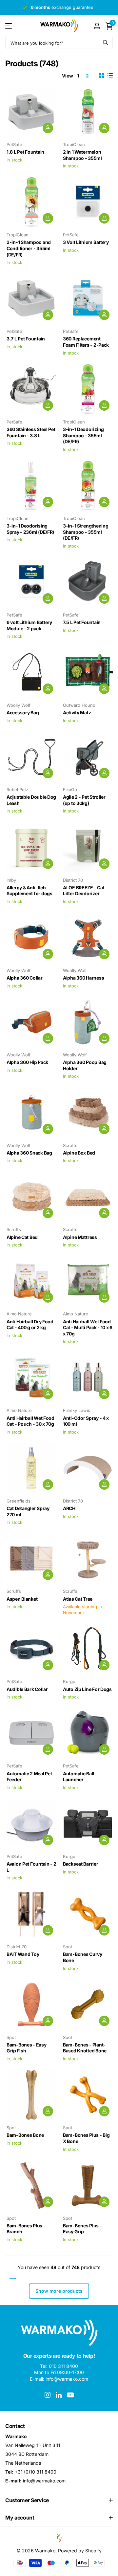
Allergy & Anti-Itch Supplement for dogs (29, 891)
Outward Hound (79, 705)
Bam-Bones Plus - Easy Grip (82, 2229)
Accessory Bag (23, 713)
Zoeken (106, 43)
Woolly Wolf (19, 705)
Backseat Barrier (81, 1864)
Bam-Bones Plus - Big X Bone (86, 2138)
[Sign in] (97, 26)
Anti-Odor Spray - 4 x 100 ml (86, 1421)
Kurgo (69, 1681)
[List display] (110, 76)
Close (59, 2500)
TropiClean (74, 144)
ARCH (69, 1508)
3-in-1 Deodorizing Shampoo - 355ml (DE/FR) (83, 435)
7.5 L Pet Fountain (82, 622)
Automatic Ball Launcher (79, 1777)
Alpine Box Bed (79, 1153)
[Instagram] (48, 2395)
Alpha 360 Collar (25, 978)
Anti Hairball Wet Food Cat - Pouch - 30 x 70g (30, 1421)
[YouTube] (70, 2395)
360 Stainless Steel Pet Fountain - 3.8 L (31, 432)
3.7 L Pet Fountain (26, 339)
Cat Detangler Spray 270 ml (28, 1511)
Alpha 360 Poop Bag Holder (85, 1065)
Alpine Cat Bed (22, 1237)
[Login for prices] (48, 128)
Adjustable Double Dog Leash (31, 800)
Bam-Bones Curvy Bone (83, 1957)
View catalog (9, 26)
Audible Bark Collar (27, 1689)
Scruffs (70, 1145)
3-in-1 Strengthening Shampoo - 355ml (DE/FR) (86, 532)
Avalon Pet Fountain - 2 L (31, 1867)
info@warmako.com (44, 2481)
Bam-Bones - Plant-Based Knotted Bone (85, 2048)
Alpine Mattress (80, 1237)
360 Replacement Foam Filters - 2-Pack (86, 342)
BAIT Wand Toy (23, 1954)
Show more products (59, 2291)
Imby (11, 880)
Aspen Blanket (22, 1599)
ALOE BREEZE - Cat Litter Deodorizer (84, 891)
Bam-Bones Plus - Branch (26, 2229)
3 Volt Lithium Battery (86, 242)
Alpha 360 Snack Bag (29, 1153)
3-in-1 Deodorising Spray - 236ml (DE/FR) (30, 529)
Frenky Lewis (77, 1410)
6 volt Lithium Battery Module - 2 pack (29, 625)
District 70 (73, 880)
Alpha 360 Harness (83, 978)
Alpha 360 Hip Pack (27, 1062)
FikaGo (70, 790)
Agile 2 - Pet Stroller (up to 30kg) (84, 800)
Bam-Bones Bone (25, 2135)
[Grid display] (102, 76)
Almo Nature (19, 1314)
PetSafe (14, 144)
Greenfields (19, 1501)
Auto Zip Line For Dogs (87, 1689)
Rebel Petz (17, 790)
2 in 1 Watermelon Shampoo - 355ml (82, 155)
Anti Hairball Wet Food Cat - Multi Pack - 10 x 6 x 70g (88, 1328)
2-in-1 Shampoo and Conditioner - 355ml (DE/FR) (29, 248)
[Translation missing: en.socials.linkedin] (59, 2395)
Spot (68, 1947)
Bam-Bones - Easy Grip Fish (27, 2048)
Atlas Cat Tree (78, 1599)
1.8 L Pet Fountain (25, 152)
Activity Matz (77, 713)
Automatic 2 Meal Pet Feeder (29, 1777)
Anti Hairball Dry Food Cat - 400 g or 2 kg (30, 1325)
